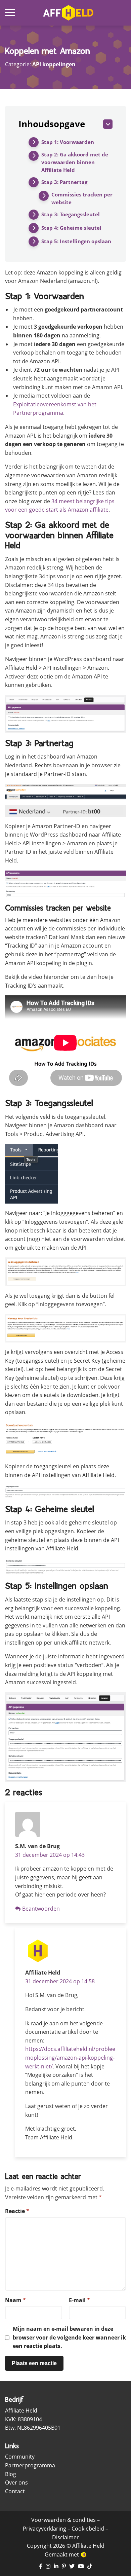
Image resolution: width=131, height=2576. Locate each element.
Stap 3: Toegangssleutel (71, 214)
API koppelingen (54, 64)
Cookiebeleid (88, 2529)
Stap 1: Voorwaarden (68, 142)
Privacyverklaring (45, 2529)
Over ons (16, 2482)
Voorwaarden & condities (63, 2520)
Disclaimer (65, 2537)
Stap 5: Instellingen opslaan (76, 241)
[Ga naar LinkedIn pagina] (56, 2567)
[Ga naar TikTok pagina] (90, 2567)
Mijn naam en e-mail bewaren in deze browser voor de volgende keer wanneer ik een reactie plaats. (69, 2337)
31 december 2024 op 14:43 (50, 1855)
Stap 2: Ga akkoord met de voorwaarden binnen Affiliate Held (75, 162)
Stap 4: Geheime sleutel (71, 228)
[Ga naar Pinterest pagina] (64, 2567)
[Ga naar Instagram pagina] (48, 2567)
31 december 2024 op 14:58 (60, 1981)
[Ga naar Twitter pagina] (72, 2567)
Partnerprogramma (30, 2465)
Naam (15, 2300)
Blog (11, 2474)
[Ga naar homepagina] (68, 13)
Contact (15, 2491)
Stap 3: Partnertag (64, 182)
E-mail (79, 2300)
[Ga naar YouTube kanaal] (81, 2567)
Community (20, 2457)
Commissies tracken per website (82, 198)
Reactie (17, 2211)
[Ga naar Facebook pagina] (41, 2567)
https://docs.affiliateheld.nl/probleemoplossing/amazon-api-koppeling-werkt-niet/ (70, 2057)
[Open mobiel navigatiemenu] (10, 13)
